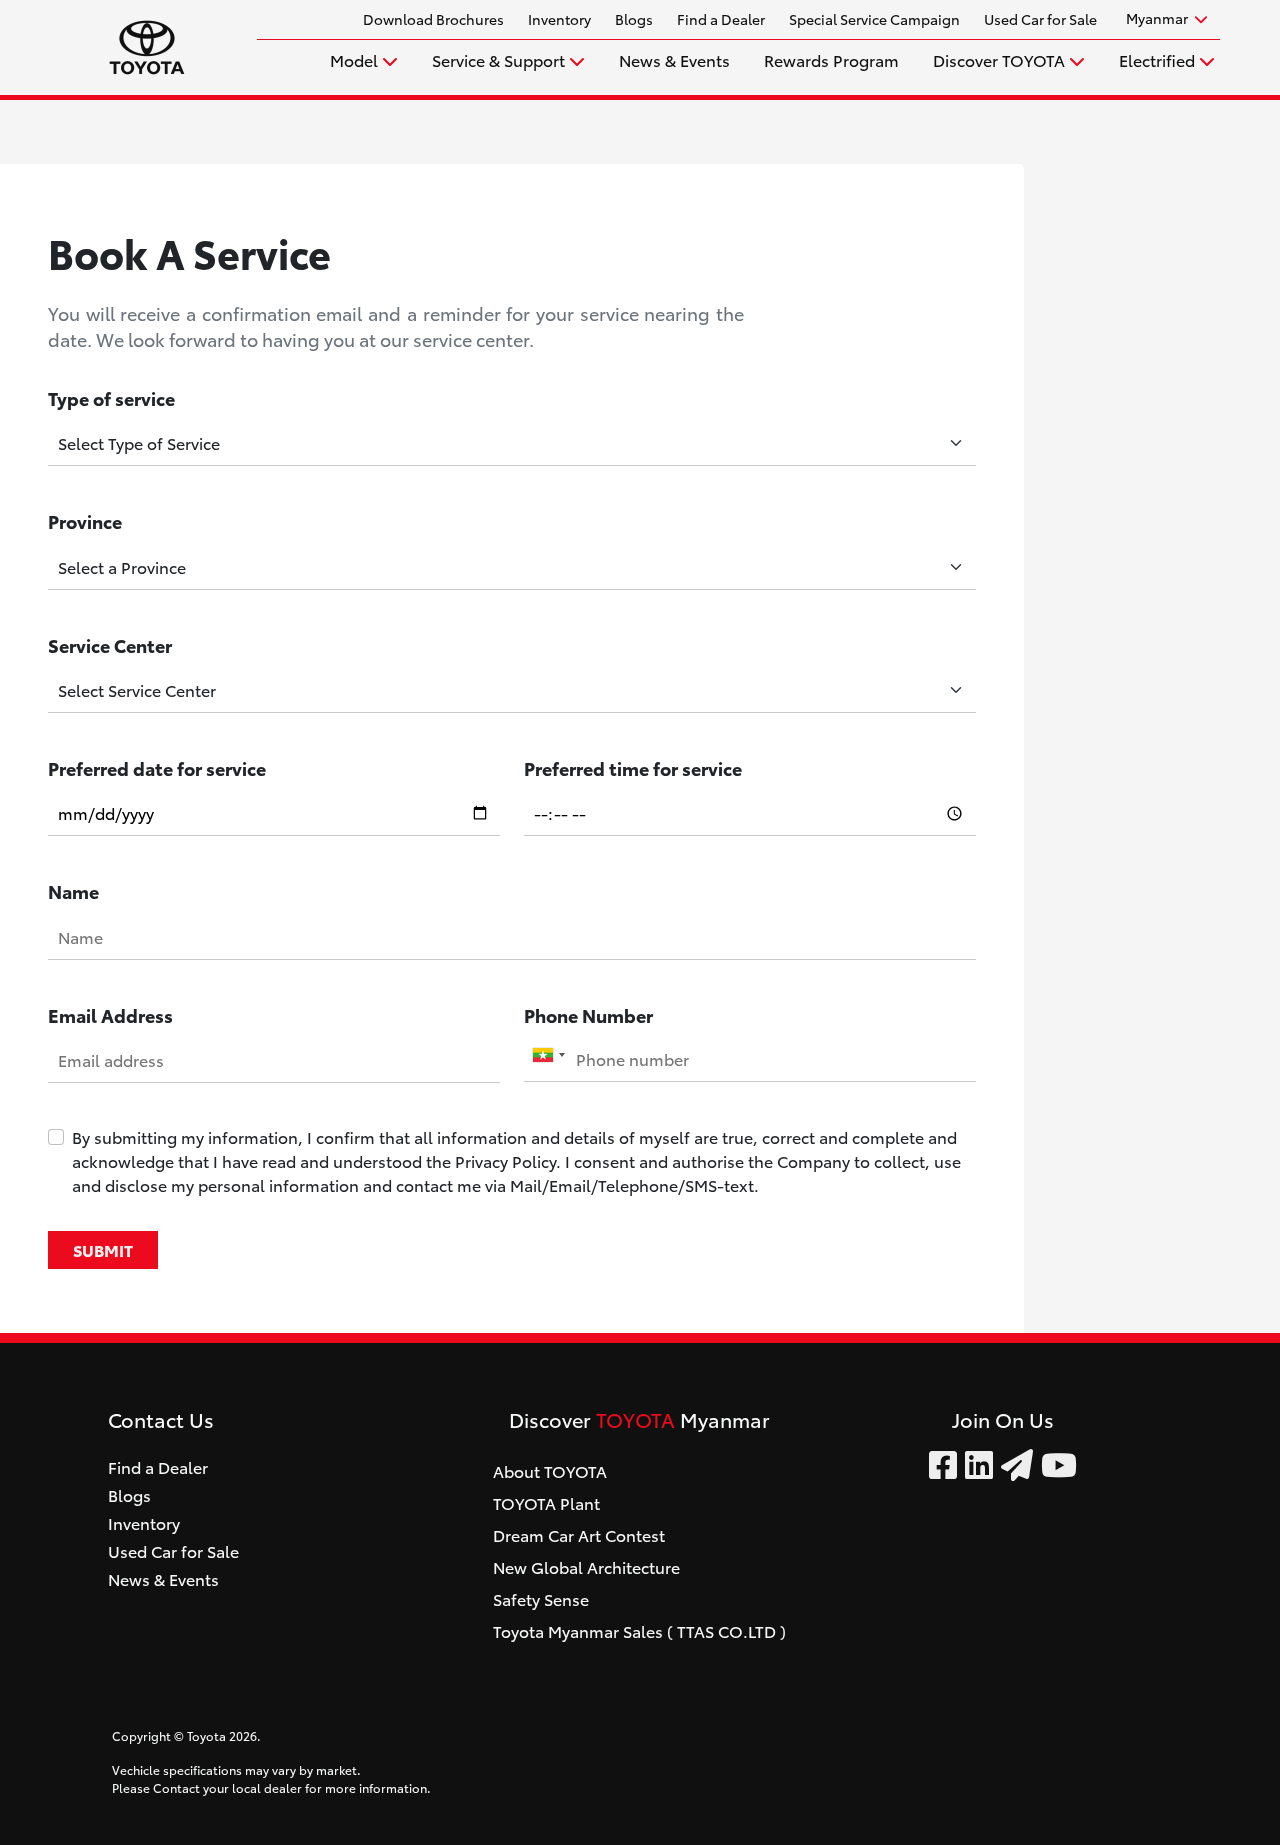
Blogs (634, 19)
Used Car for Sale (1040, 19)
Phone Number (588, 1014)
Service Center (110, 644)
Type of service (111, 397)
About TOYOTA (550, 1470)
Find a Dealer (721, 19)
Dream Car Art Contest (579, 1534)
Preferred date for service (157, 767)
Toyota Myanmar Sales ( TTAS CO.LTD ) (639, 1630)
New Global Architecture (586, 1566)
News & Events (674, 59)
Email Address (110, 1014)
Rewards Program (831, 59)
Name (73, 890)
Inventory (559, 19)
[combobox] (548, 1055)
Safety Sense (541, 1598)
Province (85, 520)
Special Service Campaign (874, 19)
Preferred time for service (633, 767)
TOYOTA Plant (546, 1502)
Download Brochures (433, 19)
